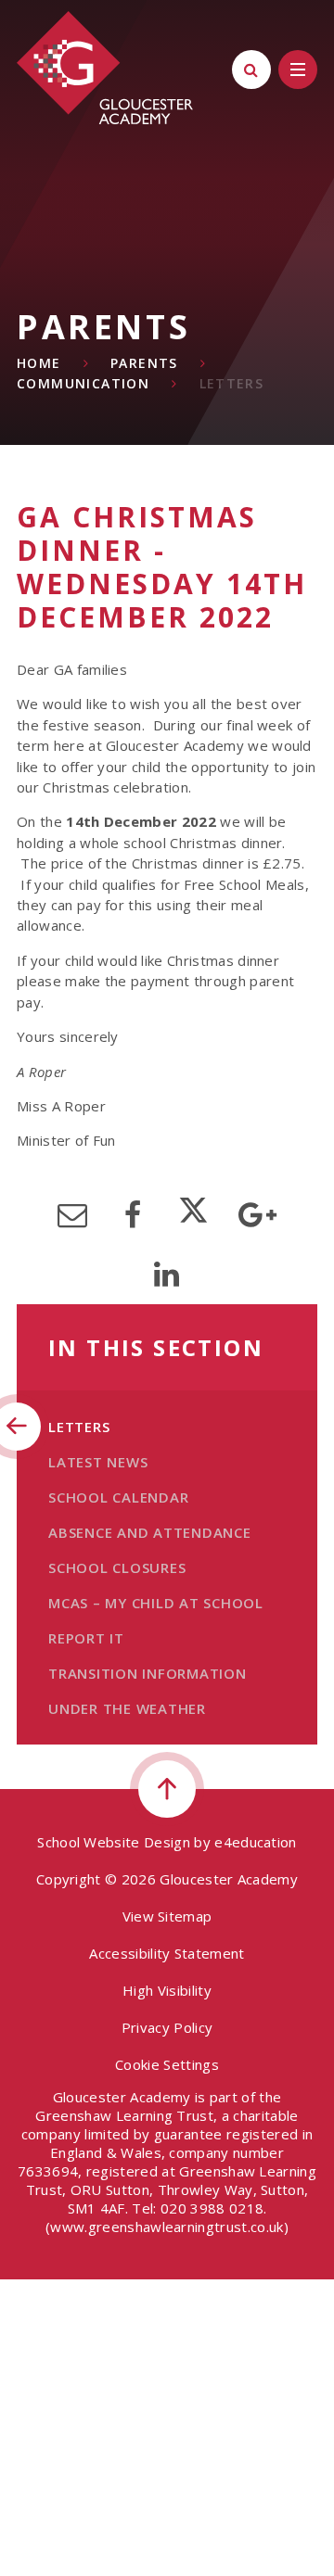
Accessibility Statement (167, 1953)
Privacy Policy (167, 2027)
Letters (232, 383)
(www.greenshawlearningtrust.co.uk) (167, 2227)
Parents (144, 363)
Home (39, 363)
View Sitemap (167, 1916)
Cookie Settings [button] (167, 2064)
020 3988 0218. (213, 2208)
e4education (256, 1842)
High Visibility (167, 1990)
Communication (83, 383)
